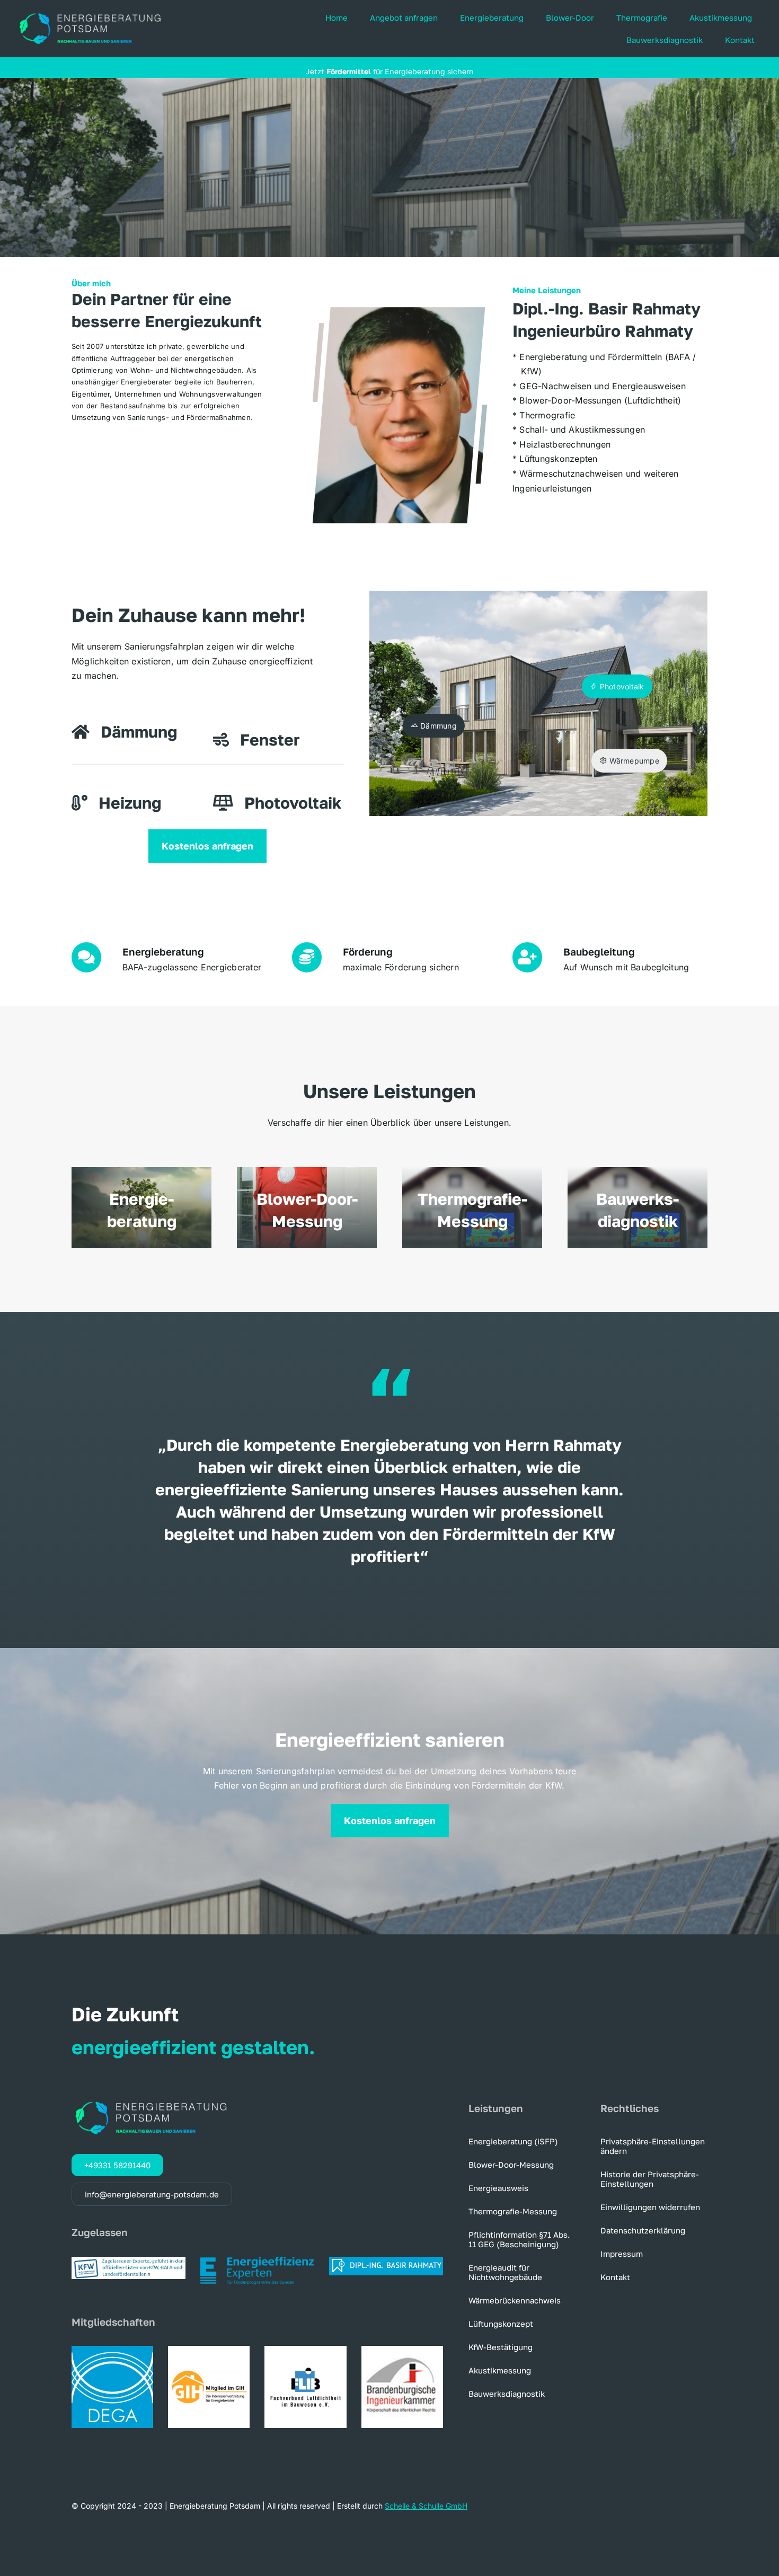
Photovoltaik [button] (621, 686)
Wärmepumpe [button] (633, 761)
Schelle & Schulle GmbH (426, 2506)
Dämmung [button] (437, 726)
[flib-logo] (305, 2350)
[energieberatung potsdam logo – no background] (90, 14)
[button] (654, 2146)
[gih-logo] (209, 2350)
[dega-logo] (112, 2350)
